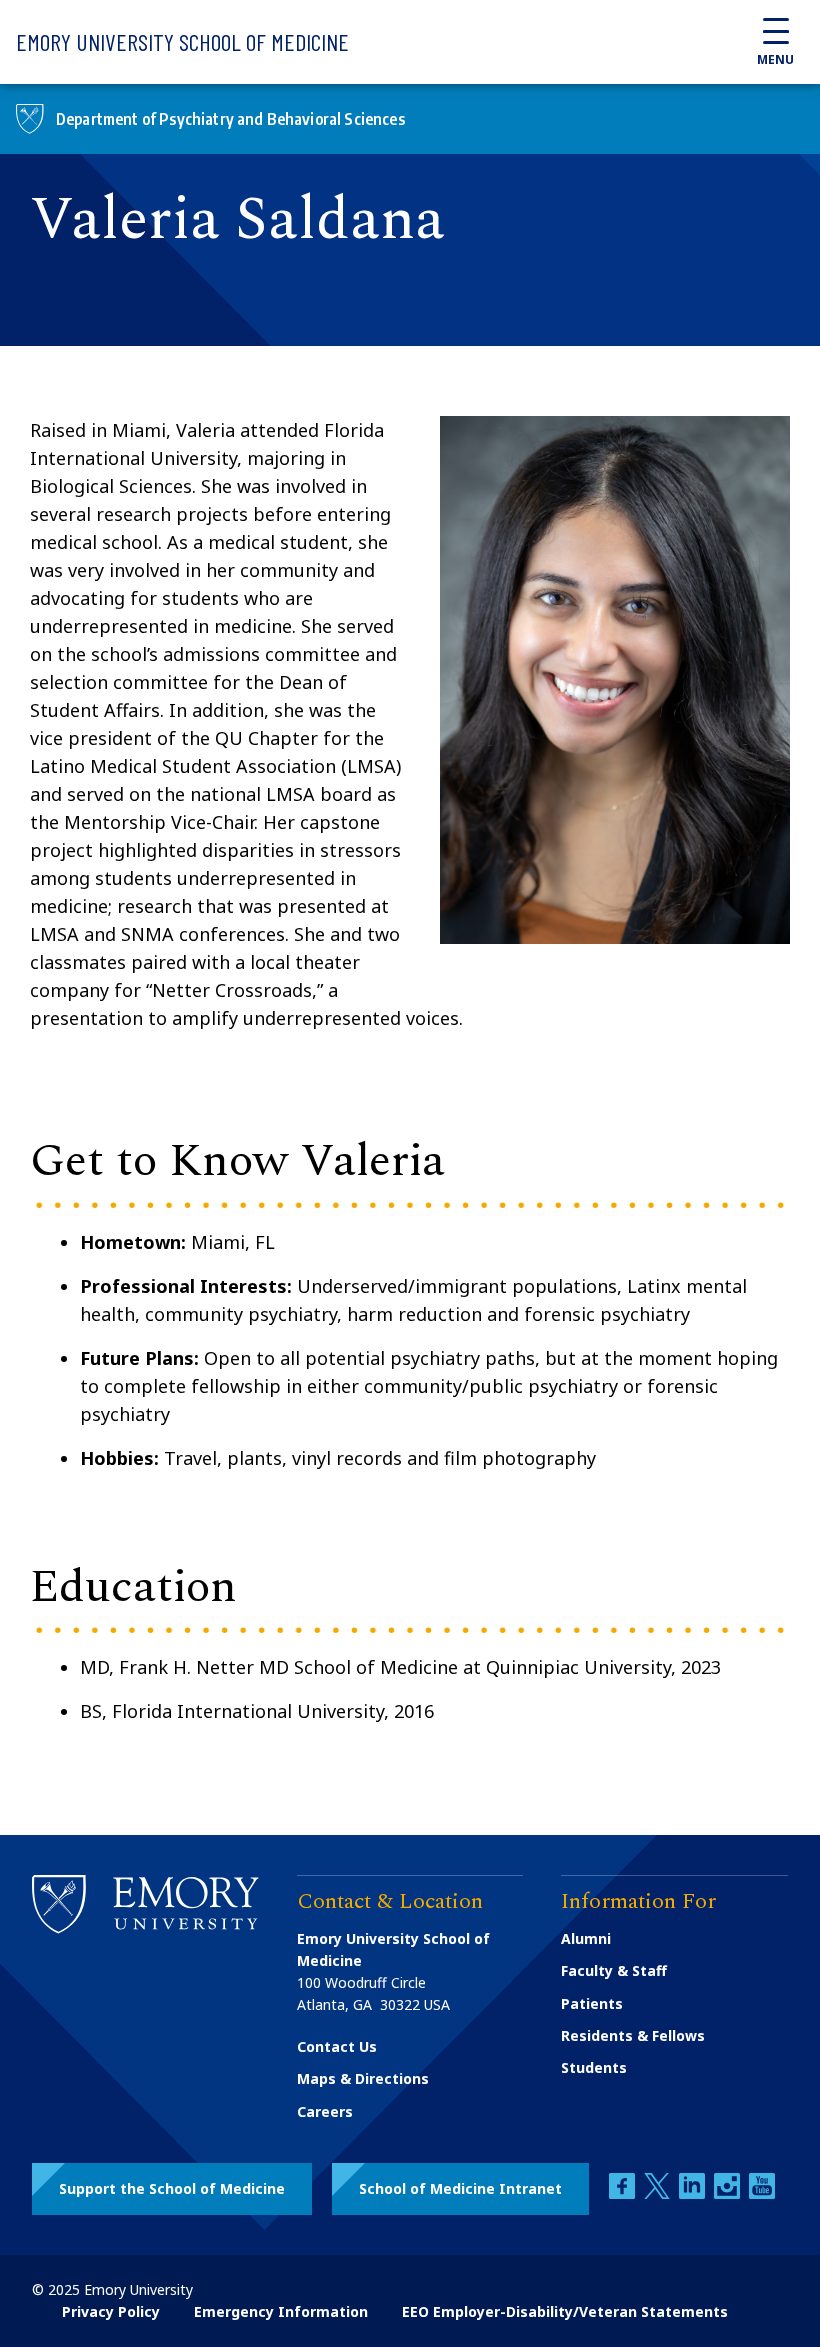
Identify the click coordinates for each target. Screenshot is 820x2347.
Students (594, 2067)
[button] (172, 2189)
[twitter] (659, 2193)
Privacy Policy (111, 2311)
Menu (775, 59)
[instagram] (729, 2193)
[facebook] (624, 2193)
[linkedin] (694, 2193)
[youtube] (762, 2193)
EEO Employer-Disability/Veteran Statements (565, 2311)
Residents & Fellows (633, 2035)
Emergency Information (281, 2311)
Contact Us (337, 2046)
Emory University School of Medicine (182, 41)
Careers (325, 2111)
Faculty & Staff (614, 1970)
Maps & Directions (363, 2078)
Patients (592, 2003)
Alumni (586, 1938)
